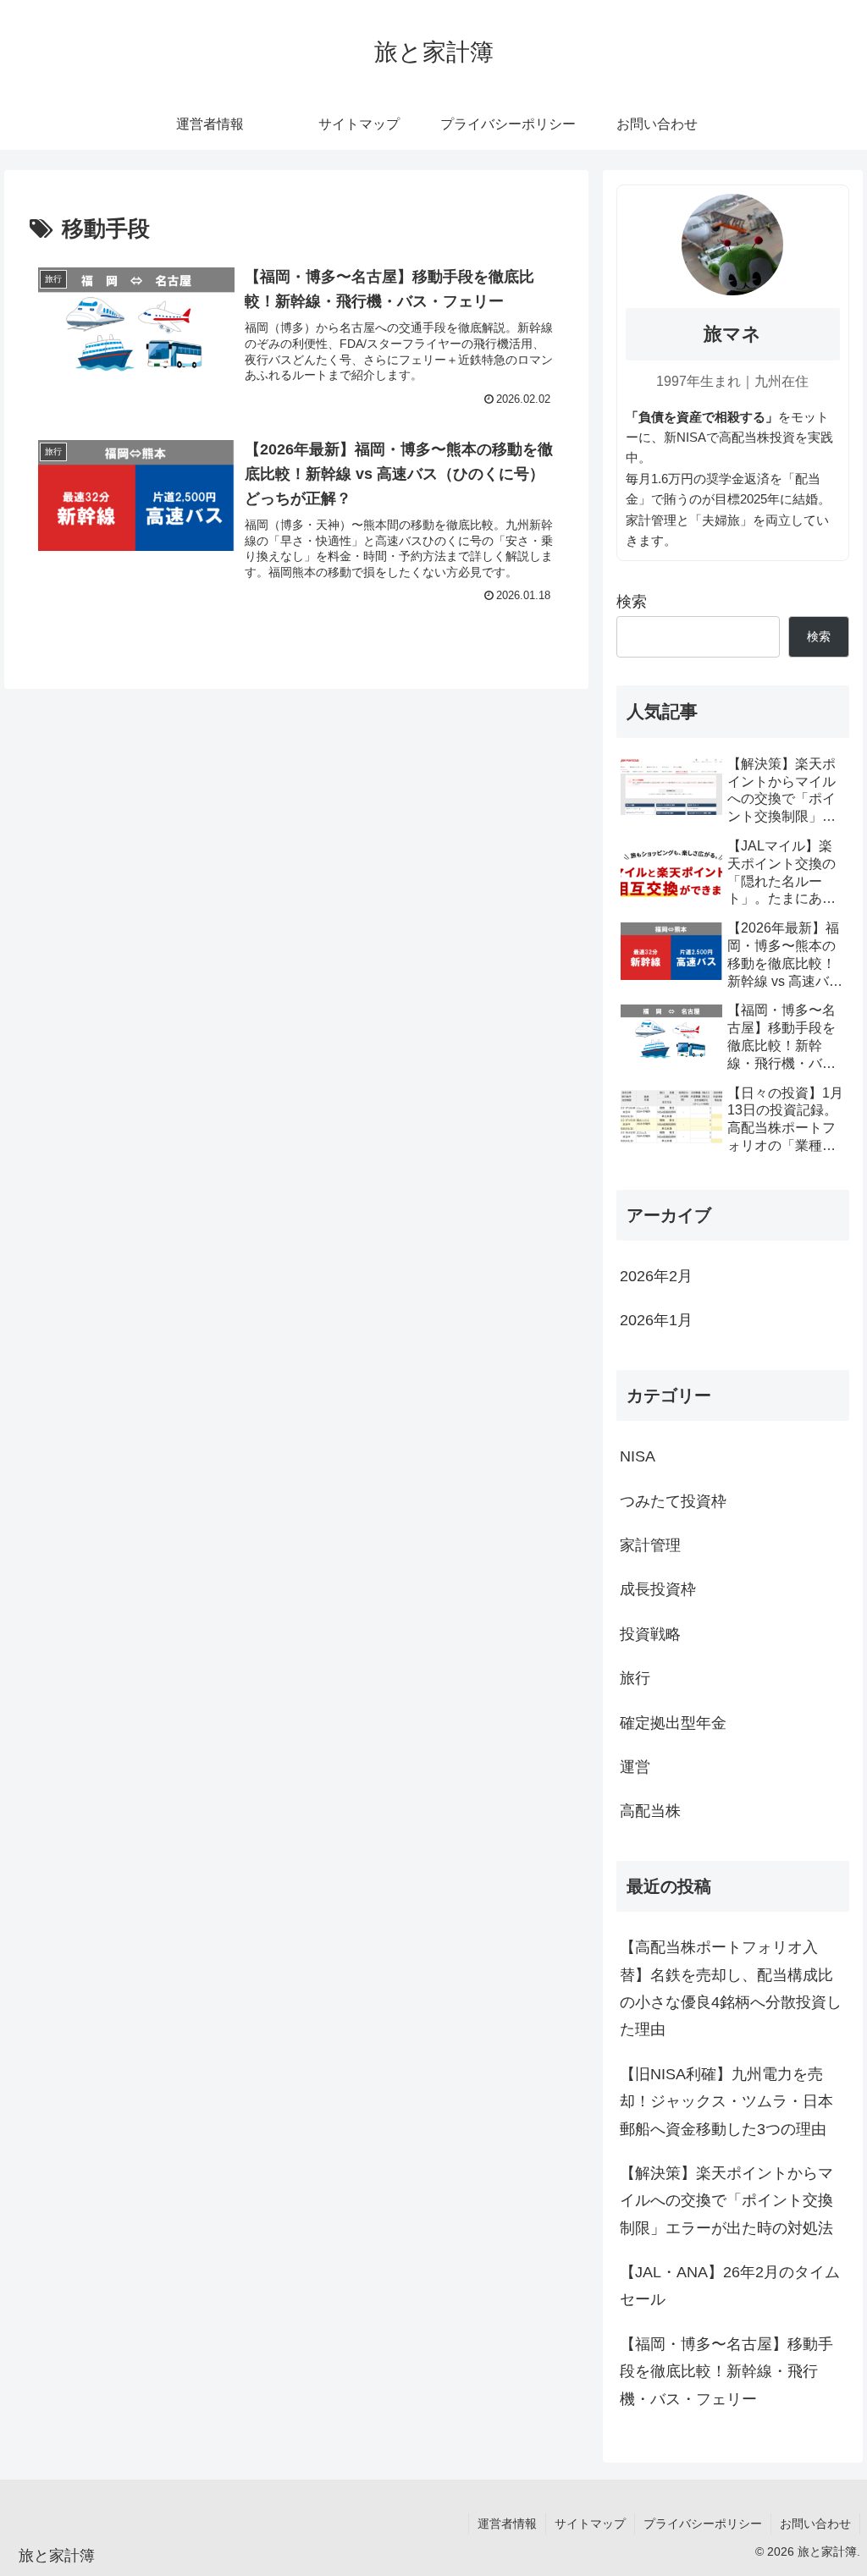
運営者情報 (507, 2524)
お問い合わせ (815, 2524)
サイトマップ (590, 2524)
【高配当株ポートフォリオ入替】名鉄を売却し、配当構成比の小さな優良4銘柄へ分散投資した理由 (731, 1988)
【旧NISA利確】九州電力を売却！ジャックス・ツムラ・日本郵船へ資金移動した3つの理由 (726, 2102)
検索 (632, 602)
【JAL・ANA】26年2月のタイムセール (730, 2286)
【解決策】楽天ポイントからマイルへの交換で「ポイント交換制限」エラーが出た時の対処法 (726, 2201)
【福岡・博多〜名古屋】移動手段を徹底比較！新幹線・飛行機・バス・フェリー (726, 2372)
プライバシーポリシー (703, 2524)
